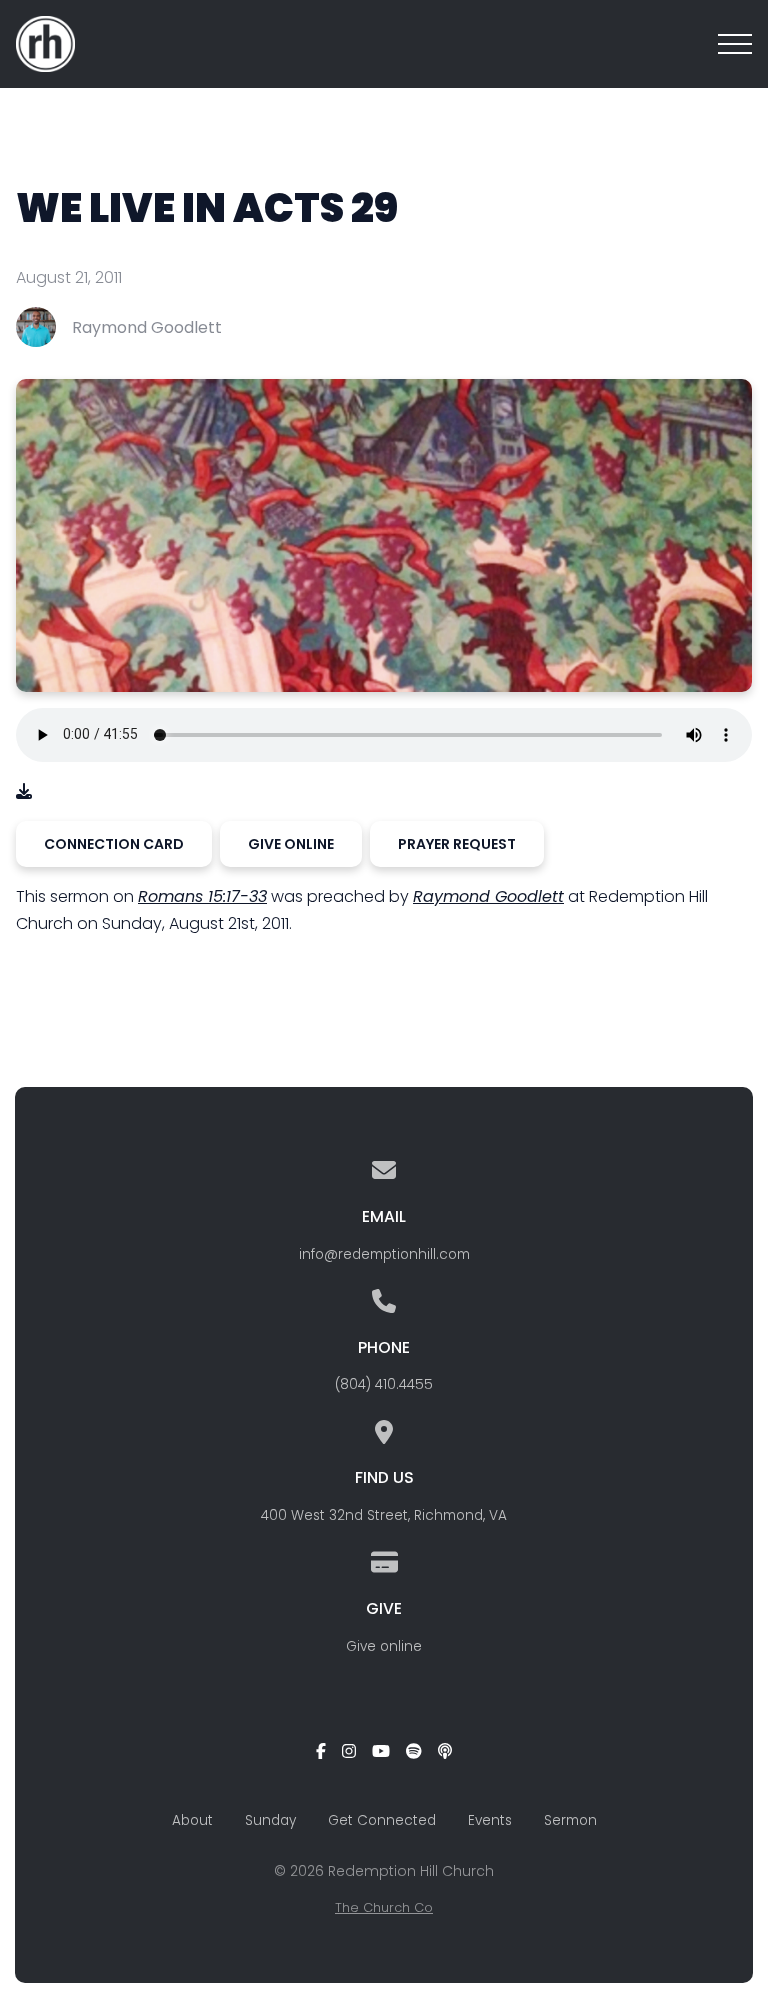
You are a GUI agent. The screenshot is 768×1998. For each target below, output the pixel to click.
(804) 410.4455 (384, 1384)
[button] (735, 44)
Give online (384, 1646)
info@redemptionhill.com (384, 1254)
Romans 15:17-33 (202, 896)
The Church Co (384, 1907)
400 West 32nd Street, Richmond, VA (384, 1515)
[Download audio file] (24, 791)
